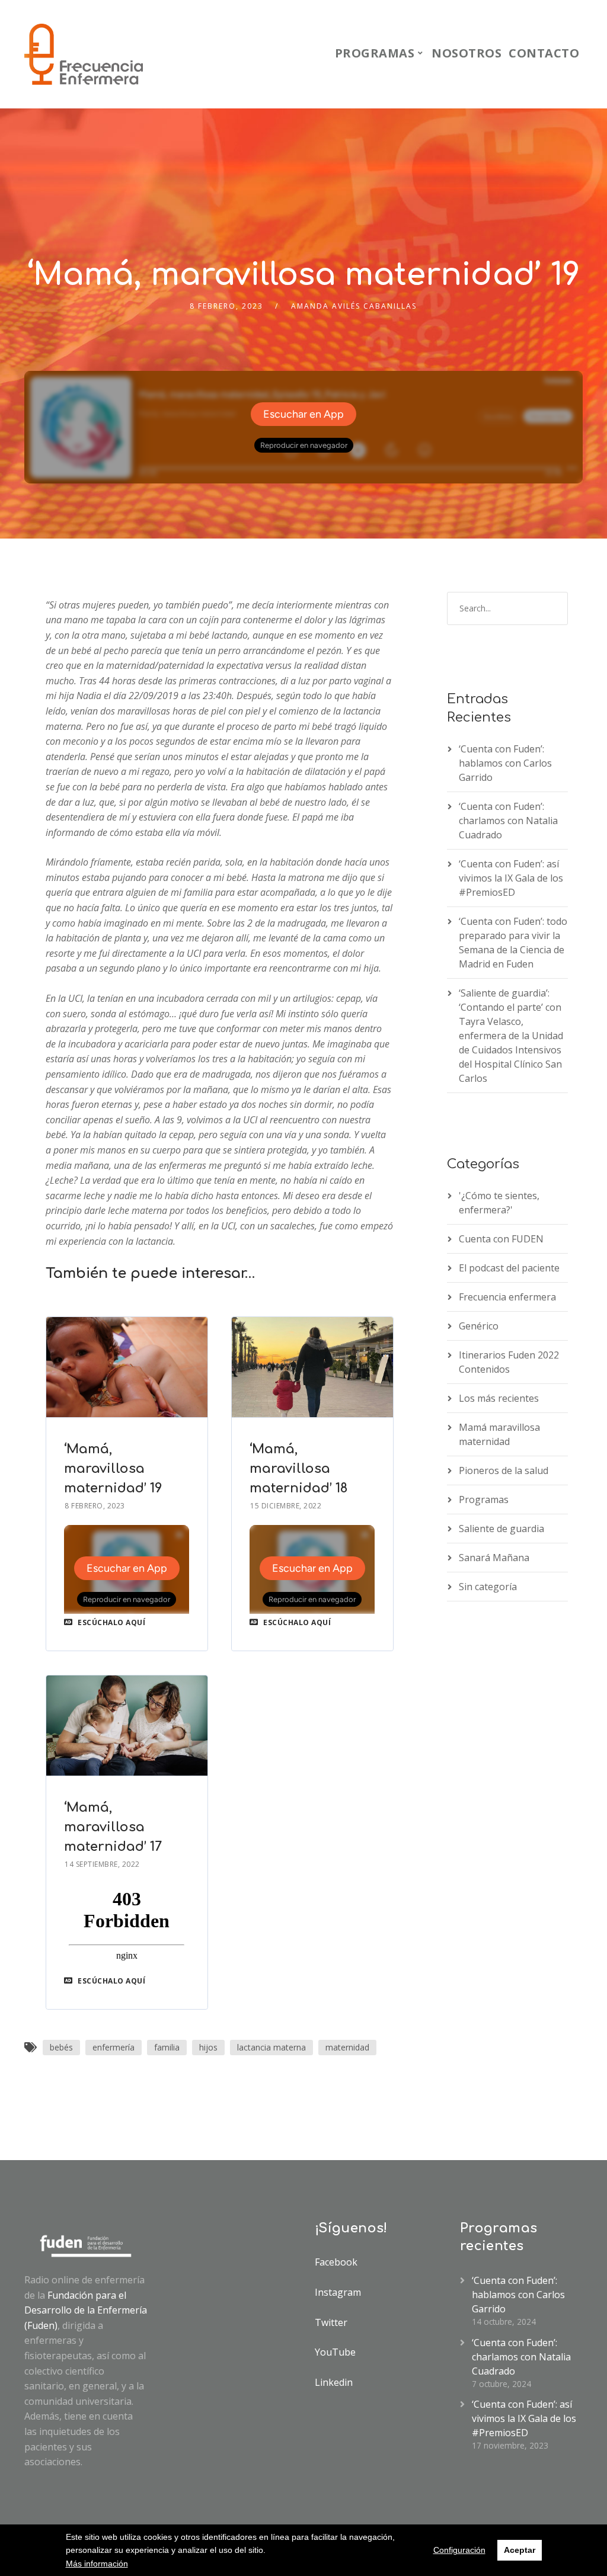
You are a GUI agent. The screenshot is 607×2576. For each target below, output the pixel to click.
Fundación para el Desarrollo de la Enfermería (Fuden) (86, 2310)
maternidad (347, 2047)
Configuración (459, 2550)
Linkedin (334, 2382)
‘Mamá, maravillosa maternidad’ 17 (113, 1827)
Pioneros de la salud (504, 1470)
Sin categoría (488, 1587)
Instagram (338, 2292)
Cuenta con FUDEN (501, 1239)
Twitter (331, 2322)
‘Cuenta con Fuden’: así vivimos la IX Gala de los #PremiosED (511, 878)
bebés (61, 2047)
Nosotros (467, 53)
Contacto (544, 53)
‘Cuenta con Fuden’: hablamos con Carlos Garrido (505, 763)
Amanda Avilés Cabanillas (354, 306)
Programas (375, 53)
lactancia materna (271, 2047)
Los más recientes (499, 1398)
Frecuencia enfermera (507, 1297)
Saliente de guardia (501, 1529)
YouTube (335, 2352)
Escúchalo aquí (111, 1622)
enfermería (114, 2047)
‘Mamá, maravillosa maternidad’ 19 (113, 1469)
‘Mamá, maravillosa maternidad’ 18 (298, 1469)
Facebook (336, 2262)
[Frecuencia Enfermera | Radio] (84, 54)
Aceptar (520, 2550)
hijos (208, 2047)
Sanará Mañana (494, 1558)
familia (167, 2047)
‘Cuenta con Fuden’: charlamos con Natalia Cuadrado (508, 821)
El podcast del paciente (509, 1268)
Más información (97, 2564)
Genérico (479, 1326)
